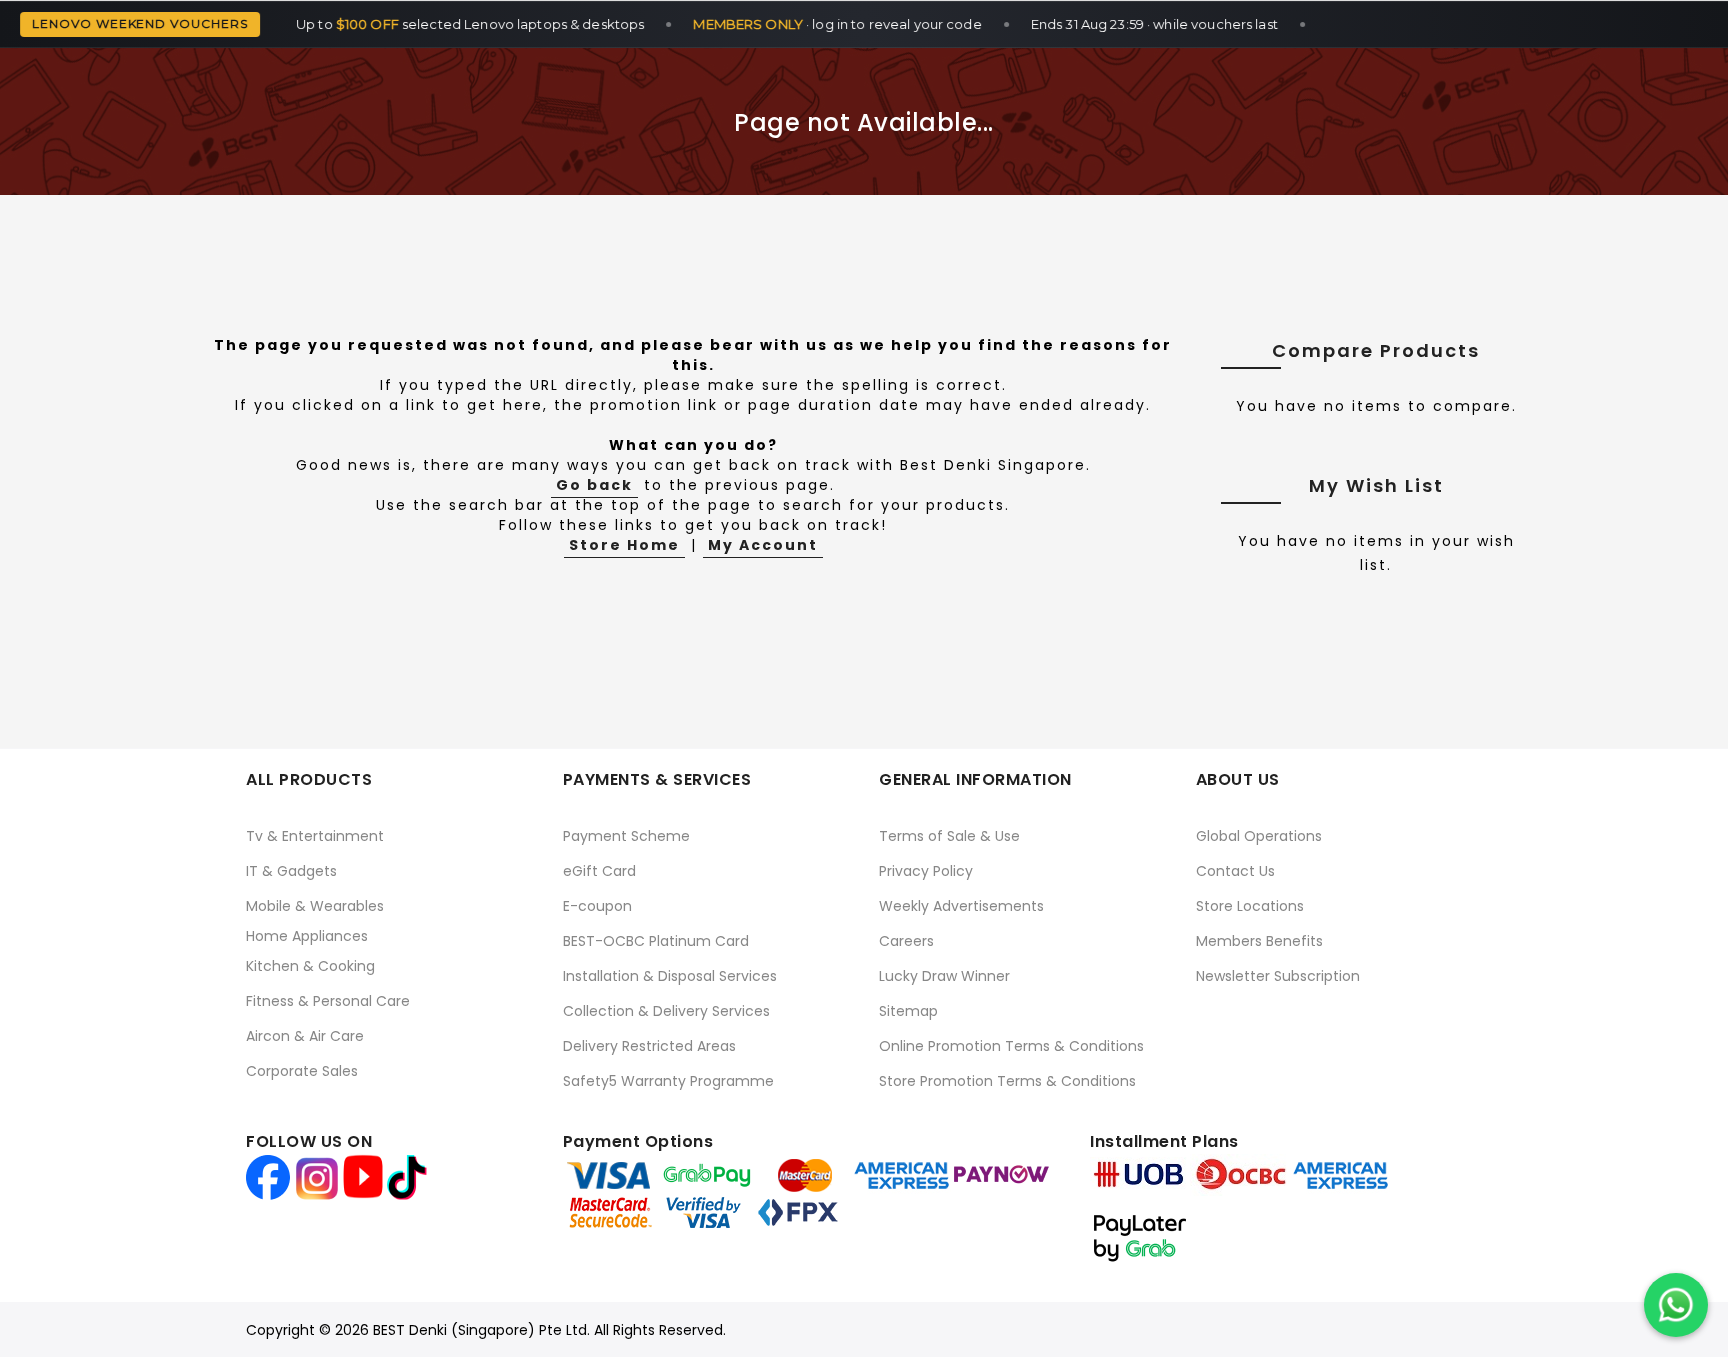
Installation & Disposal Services (670, 976)
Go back (594, 485)
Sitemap (908, 1011)
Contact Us (1235, 871)
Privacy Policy (926, 871)
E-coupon (597, 906)
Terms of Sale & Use (949, 836)
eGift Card (599, 871)
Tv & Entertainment (315, 836)
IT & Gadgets (291, 871)
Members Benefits (1259, 941)
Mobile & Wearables (315, 906)
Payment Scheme (626, 836)
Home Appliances (307, 936)
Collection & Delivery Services (666, 1011)
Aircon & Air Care (305, 1036)
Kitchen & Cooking (310, 966)
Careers (906, 941)
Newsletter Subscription (1278, 976)
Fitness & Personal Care (328, 1001)
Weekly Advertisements (961, 906)
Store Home (624, 545)
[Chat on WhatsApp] (1676, 1305)
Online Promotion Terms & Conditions (1011, 1046)
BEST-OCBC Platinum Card (656, 941)
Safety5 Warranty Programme (668, 1081)
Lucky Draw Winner (944, 976)
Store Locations (1250, 906)
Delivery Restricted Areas (649, 1046)
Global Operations (1259, 836)
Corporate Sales (302, 1071)
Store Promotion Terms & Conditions (1007, 1081)
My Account (763, 545)
